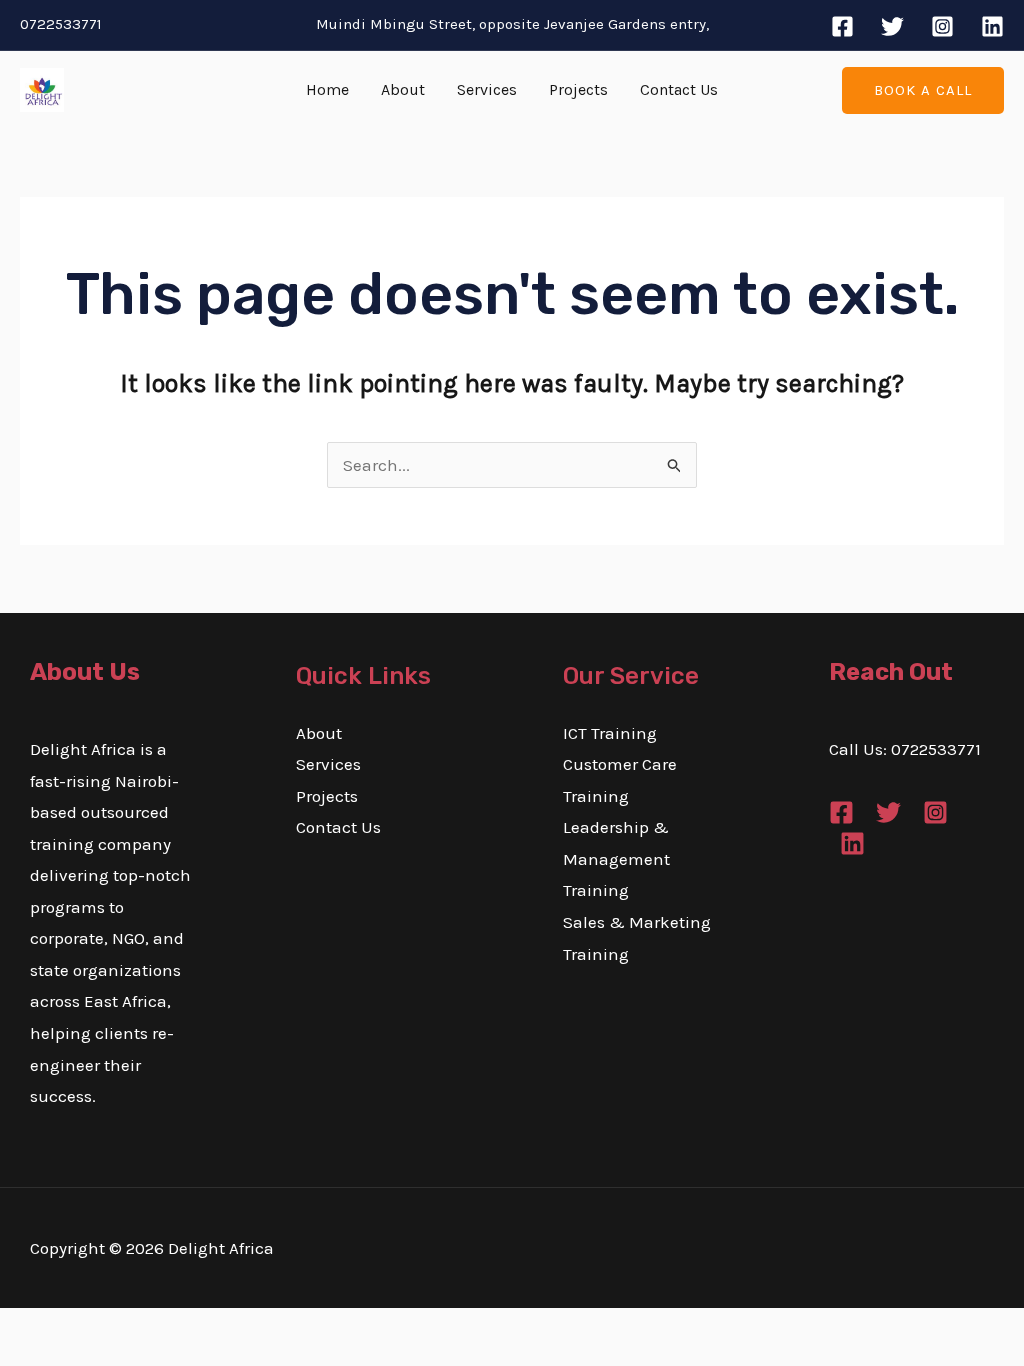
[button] (923, 90)
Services (487, 89)
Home (327, 89)
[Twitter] (892, 26)
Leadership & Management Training (616, 858)
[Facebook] (842, 26)
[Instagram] (942, 26)
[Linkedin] (992, 26)
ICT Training (610, 733)
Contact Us (679, 89)
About (403, 89)
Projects (578, 89)
